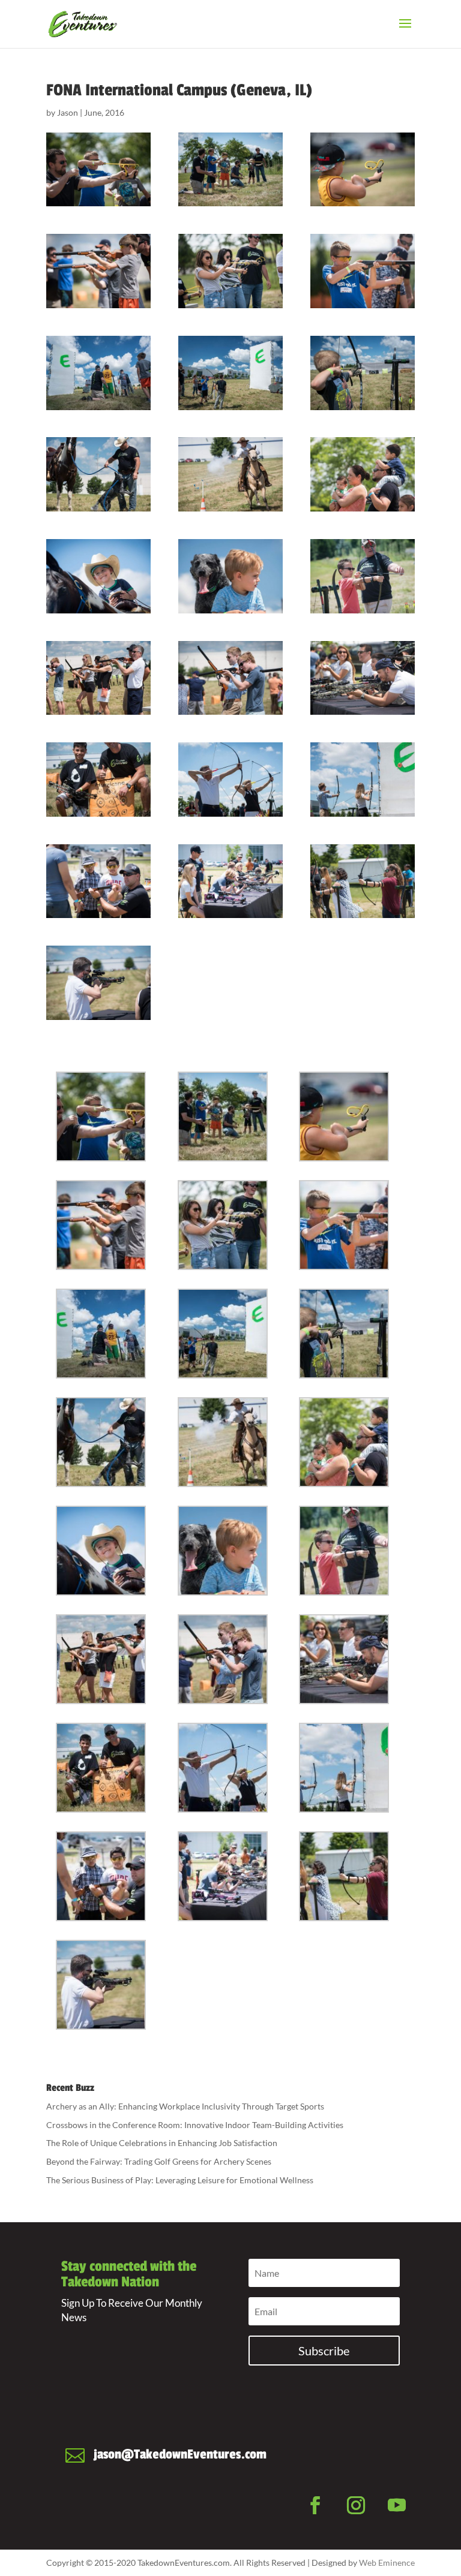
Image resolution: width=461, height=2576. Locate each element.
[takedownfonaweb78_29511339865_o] (98, 678)
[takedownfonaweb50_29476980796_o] (230, 271)
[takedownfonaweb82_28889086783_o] (363, 678)
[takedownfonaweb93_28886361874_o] (98, 881)
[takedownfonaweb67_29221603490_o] (363, 474)
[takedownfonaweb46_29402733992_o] (230, 170)
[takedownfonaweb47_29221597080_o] (363, 170)
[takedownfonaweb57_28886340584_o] (363, 373)
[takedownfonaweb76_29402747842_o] (363, 576)
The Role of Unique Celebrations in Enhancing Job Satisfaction (162, 2143)
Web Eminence (387, 2563)
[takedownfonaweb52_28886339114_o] (98, 373)
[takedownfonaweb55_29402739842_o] (230, 373)
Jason (68, 112)
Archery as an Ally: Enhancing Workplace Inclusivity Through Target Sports (185, 2106)
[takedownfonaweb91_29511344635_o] (363, 780)
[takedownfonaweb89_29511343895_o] (230, 780)
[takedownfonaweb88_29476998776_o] (98, 780)
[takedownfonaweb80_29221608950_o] (230, 678)
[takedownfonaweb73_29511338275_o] (230, 576)
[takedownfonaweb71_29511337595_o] (98, 576)
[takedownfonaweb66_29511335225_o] (230, 474)
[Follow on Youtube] (397, 2505)
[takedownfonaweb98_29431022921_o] (98, 983)
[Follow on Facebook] (315, 2505)
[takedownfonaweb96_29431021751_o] (363, 881)
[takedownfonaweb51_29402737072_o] (363, 271)
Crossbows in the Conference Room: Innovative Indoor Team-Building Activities (195, 2125)
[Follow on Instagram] (356, 2505)
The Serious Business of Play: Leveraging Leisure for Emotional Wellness (180, 2180)
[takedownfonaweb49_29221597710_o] (98, 271)
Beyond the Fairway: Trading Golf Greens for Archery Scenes (159, 2161)
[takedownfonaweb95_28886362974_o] (230, 881)
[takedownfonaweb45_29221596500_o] (98, 170)
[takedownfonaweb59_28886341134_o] (98, 474)
